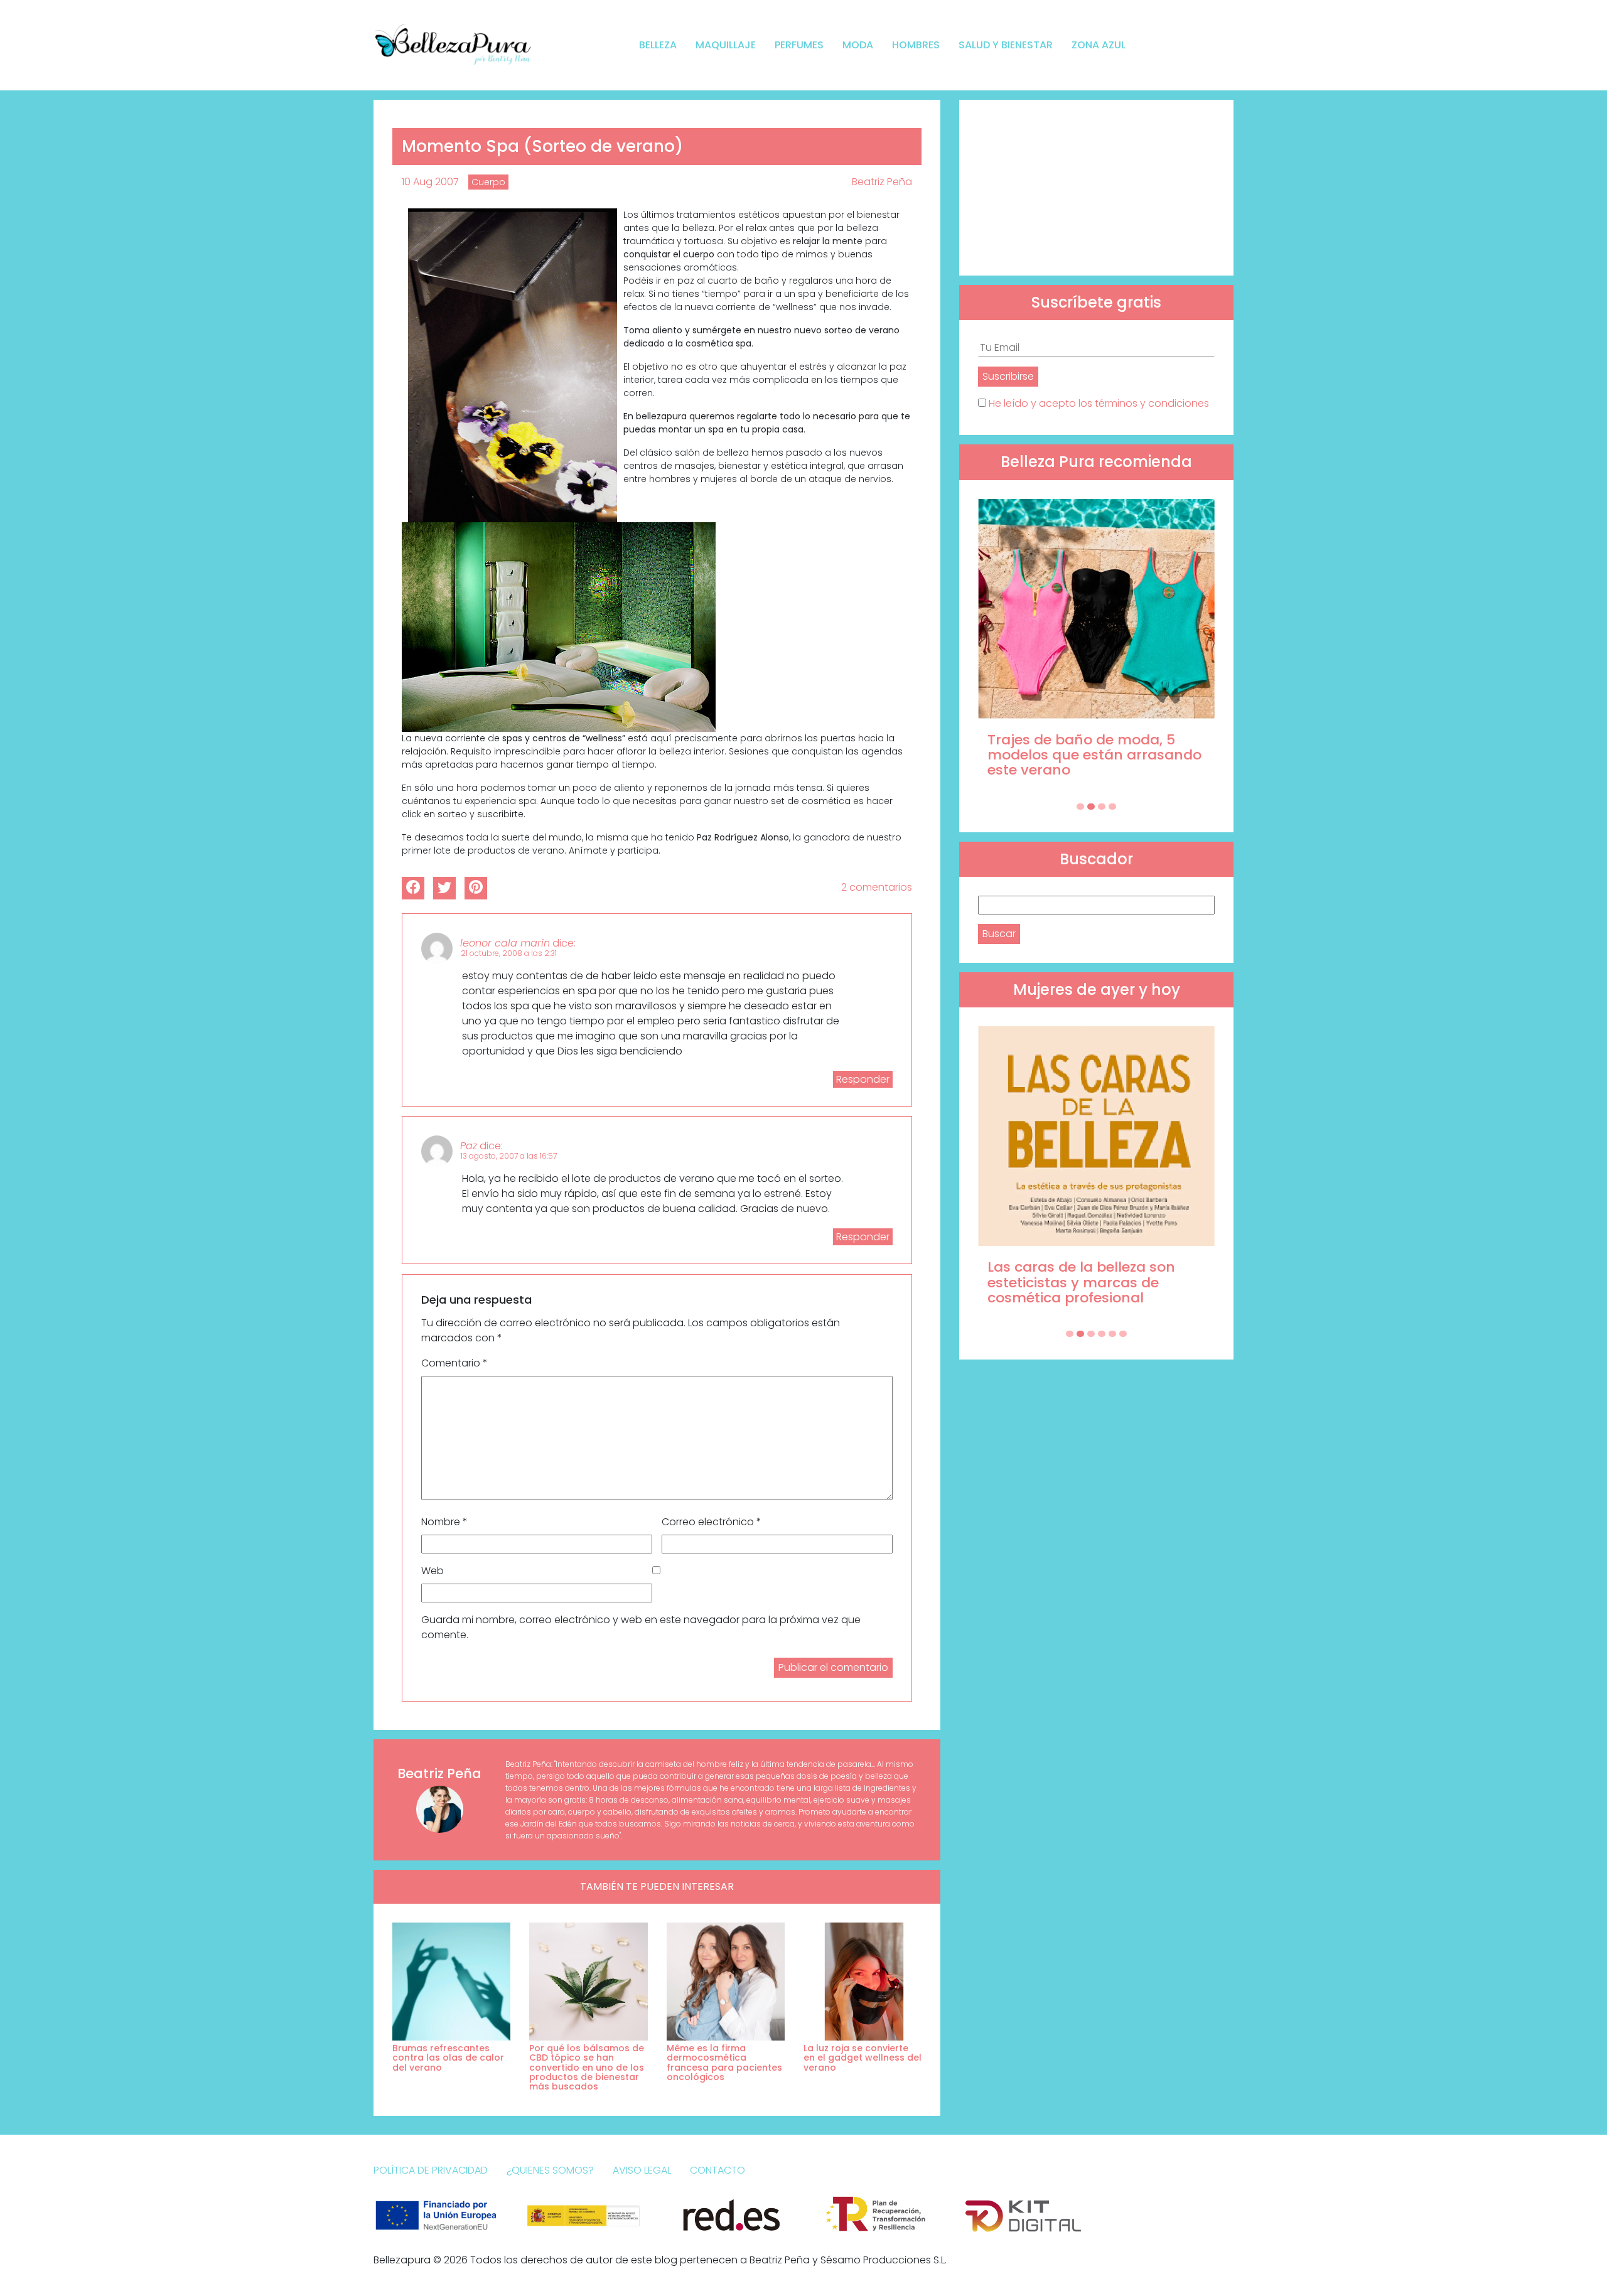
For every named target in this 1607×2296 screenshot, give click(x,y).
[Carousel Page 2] (1091, 807)
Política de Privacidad (431, 2170)
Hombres (916, 45)
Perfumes (799, 45)
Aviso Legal (642, 2170)
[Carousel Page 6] (1123, 1334)
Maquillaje (726, 45)
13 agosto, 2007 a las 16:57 (509, 1156)
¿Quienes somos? (550, 2170)
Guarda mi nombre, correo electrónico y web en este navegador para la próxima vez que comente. (641, 1627)
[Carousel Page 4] (1112, 807)
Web (433, 1571)
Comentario (454, 1363)
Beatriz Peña (882, 182)
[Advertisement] (1096, 188)
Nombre (444, 1522)
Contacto (718, 2170)
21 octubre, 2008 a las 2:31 (509, 953)
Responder (863, 1079)
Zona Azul (1099, 45)
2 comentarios (877, 887)
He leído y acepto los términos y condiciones (1099, 403)
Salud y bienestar (1006, 45)
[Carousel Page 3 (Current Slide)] (1102, 807)
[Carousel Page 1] (1080, 807)
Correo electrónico (712, 1522)
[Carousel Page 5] (1112, 1334)
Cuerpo (488, 182)
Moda (858, 45)
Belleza (658, 45)
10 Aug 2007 (430, 182)
